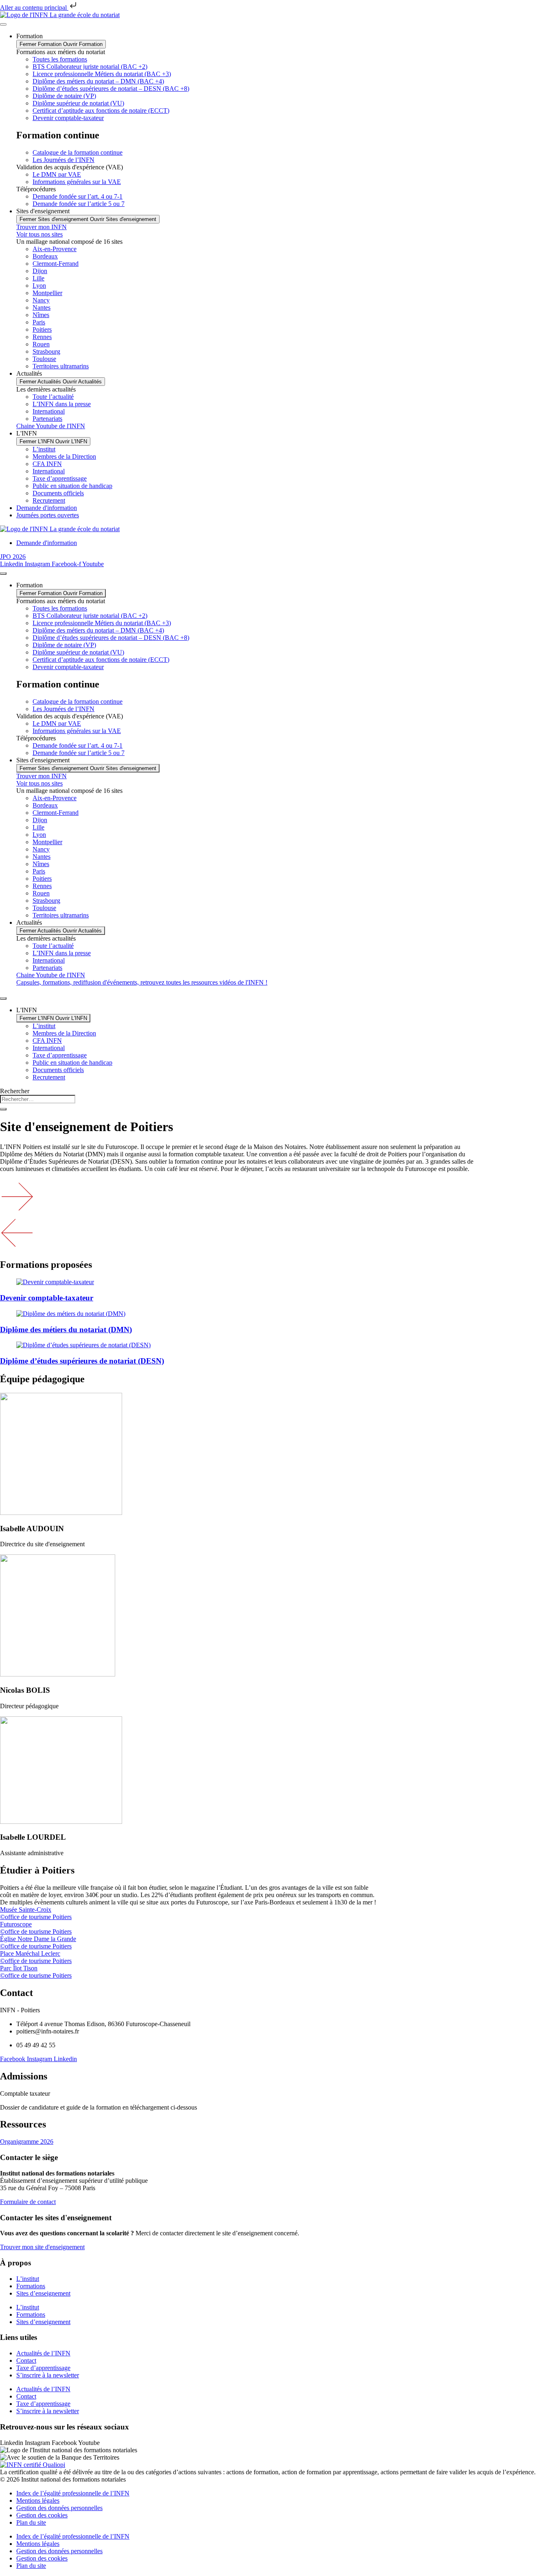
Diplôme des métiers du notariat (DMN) (66, 1330)
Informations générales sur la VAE (77, 182)
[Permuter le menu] (3, 24)
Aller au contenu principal (34, 8)
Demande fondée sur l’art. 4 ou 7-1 (78, 196)
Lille (38, 278)
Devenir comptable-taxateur (68, 118)
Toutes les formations (60, 59)
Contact (26, 2360)
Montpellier (47, 293)
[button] (278, 1197)
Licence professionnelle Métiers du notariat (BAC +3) (102, 74)
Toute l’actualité (53, 397)
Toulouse (44, 359)
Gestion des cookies (42, 2515)
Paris (39, 322)
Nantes (42, 308)
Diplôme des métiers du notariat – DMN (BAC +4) (98, 81)
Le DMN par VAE (57, 174)
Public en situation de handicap (72, 486)
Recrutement (49, 500)
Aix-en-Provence (55, 249)
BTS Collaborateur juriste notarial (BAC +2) (90, 67)
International (49, 411)
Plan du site (31, 2522)
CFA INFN (47, 464)
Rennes (42, 337)
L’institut (44, 449)
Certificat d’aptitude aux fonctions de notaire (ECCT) (101, 111)
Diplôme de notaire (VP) (64, 96)
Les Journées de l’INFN (63, 160)
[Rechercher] (3, 1109)
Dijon (40, 271)
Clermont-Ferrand (56, 264)
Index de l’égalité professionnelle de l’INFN (73, 2493)
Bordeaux (45, 256)
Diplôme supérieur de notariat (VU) (78, 103)
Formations (31, 2286)
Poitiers (42, 329)
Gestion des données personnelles (59, 2508)
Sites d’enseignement (43, 2293)
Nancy (41, 300)
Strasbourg (46, 351)
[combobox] (38, 1099)
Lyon (39, 286)
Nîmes (41, 315)
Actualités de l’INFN (43, 2353)
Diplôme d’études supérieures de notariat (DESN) (82, 1361)
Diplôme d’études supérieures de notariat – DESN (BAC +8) (111, 89)
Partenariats (47, 419)
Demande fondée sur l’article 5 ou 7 (79, 204)
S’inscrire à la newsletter (48, 2375)
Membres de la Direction (64, 456)
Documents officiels (58, 493)
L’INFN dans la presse (62, 404)
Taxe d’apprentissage (60, 478)
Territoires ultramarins (61, 366)
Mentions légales (38, 2500)
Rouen (41, 344)
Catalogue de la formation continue (78, 152)
